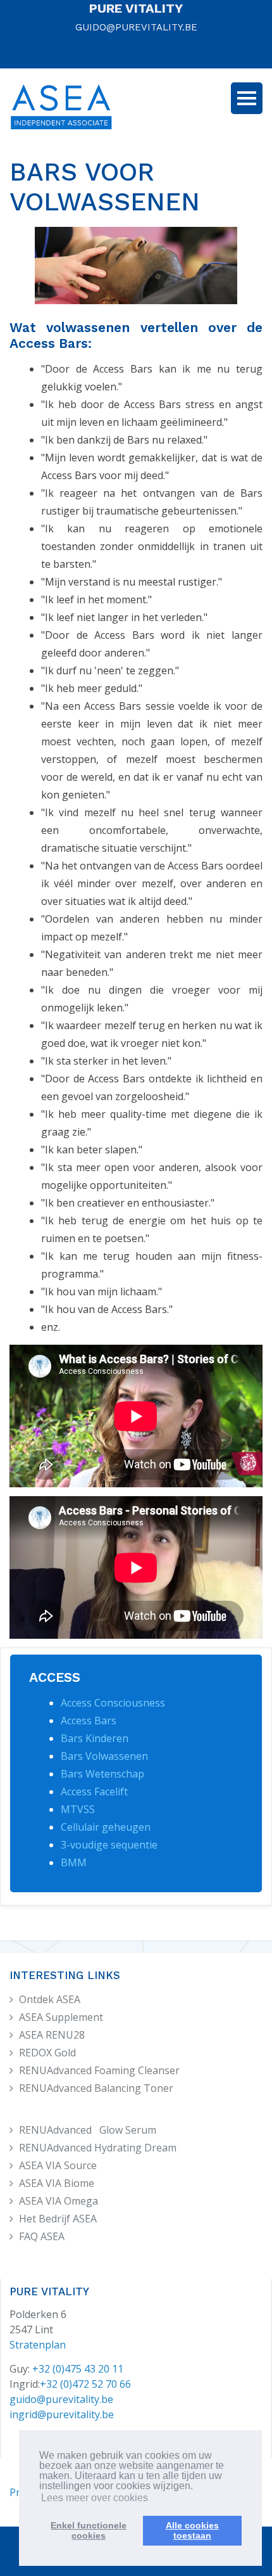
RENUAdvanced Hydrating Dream (98, 2148)
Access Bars (89, 1721)
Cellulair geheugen (106, 1827)
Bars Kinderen (95, 1738)
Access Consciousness (113, 1703)
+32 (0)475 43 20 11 (78, 2369)
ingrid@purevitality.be (62, 2414)
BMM (74, 1862)
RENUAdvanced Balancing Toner (96, 2088)
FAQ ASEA (42, 2236)
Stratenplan (38, 2345)
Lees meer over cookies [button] (95, 2498)
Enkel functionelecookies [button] (89, 2530)
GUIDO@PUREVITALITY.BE (136, 27)
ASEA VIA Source (58, 2165)
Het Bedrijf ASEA (58, 2219)
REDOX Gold (47, 2053)
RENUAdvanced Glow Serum (88, 2130)
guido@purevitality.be (61, 2399)
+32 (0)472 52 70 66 (85, 2384)
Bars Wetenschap (102, 1774)
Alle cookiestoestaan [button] (192, 2530)
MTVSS (78, 1809)
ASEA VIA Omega (59, 2201)
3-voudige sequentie (109, 1845)
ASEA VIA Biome (57, 2183)
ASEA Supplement (61, 2017)
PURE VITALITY (136, 8)
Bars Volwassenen (104, 1756)
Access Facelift (94, 1791)
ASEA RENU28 (52, 2035)
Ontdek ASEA (50, 1999)
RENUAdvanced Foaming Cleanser (99, 2070)
